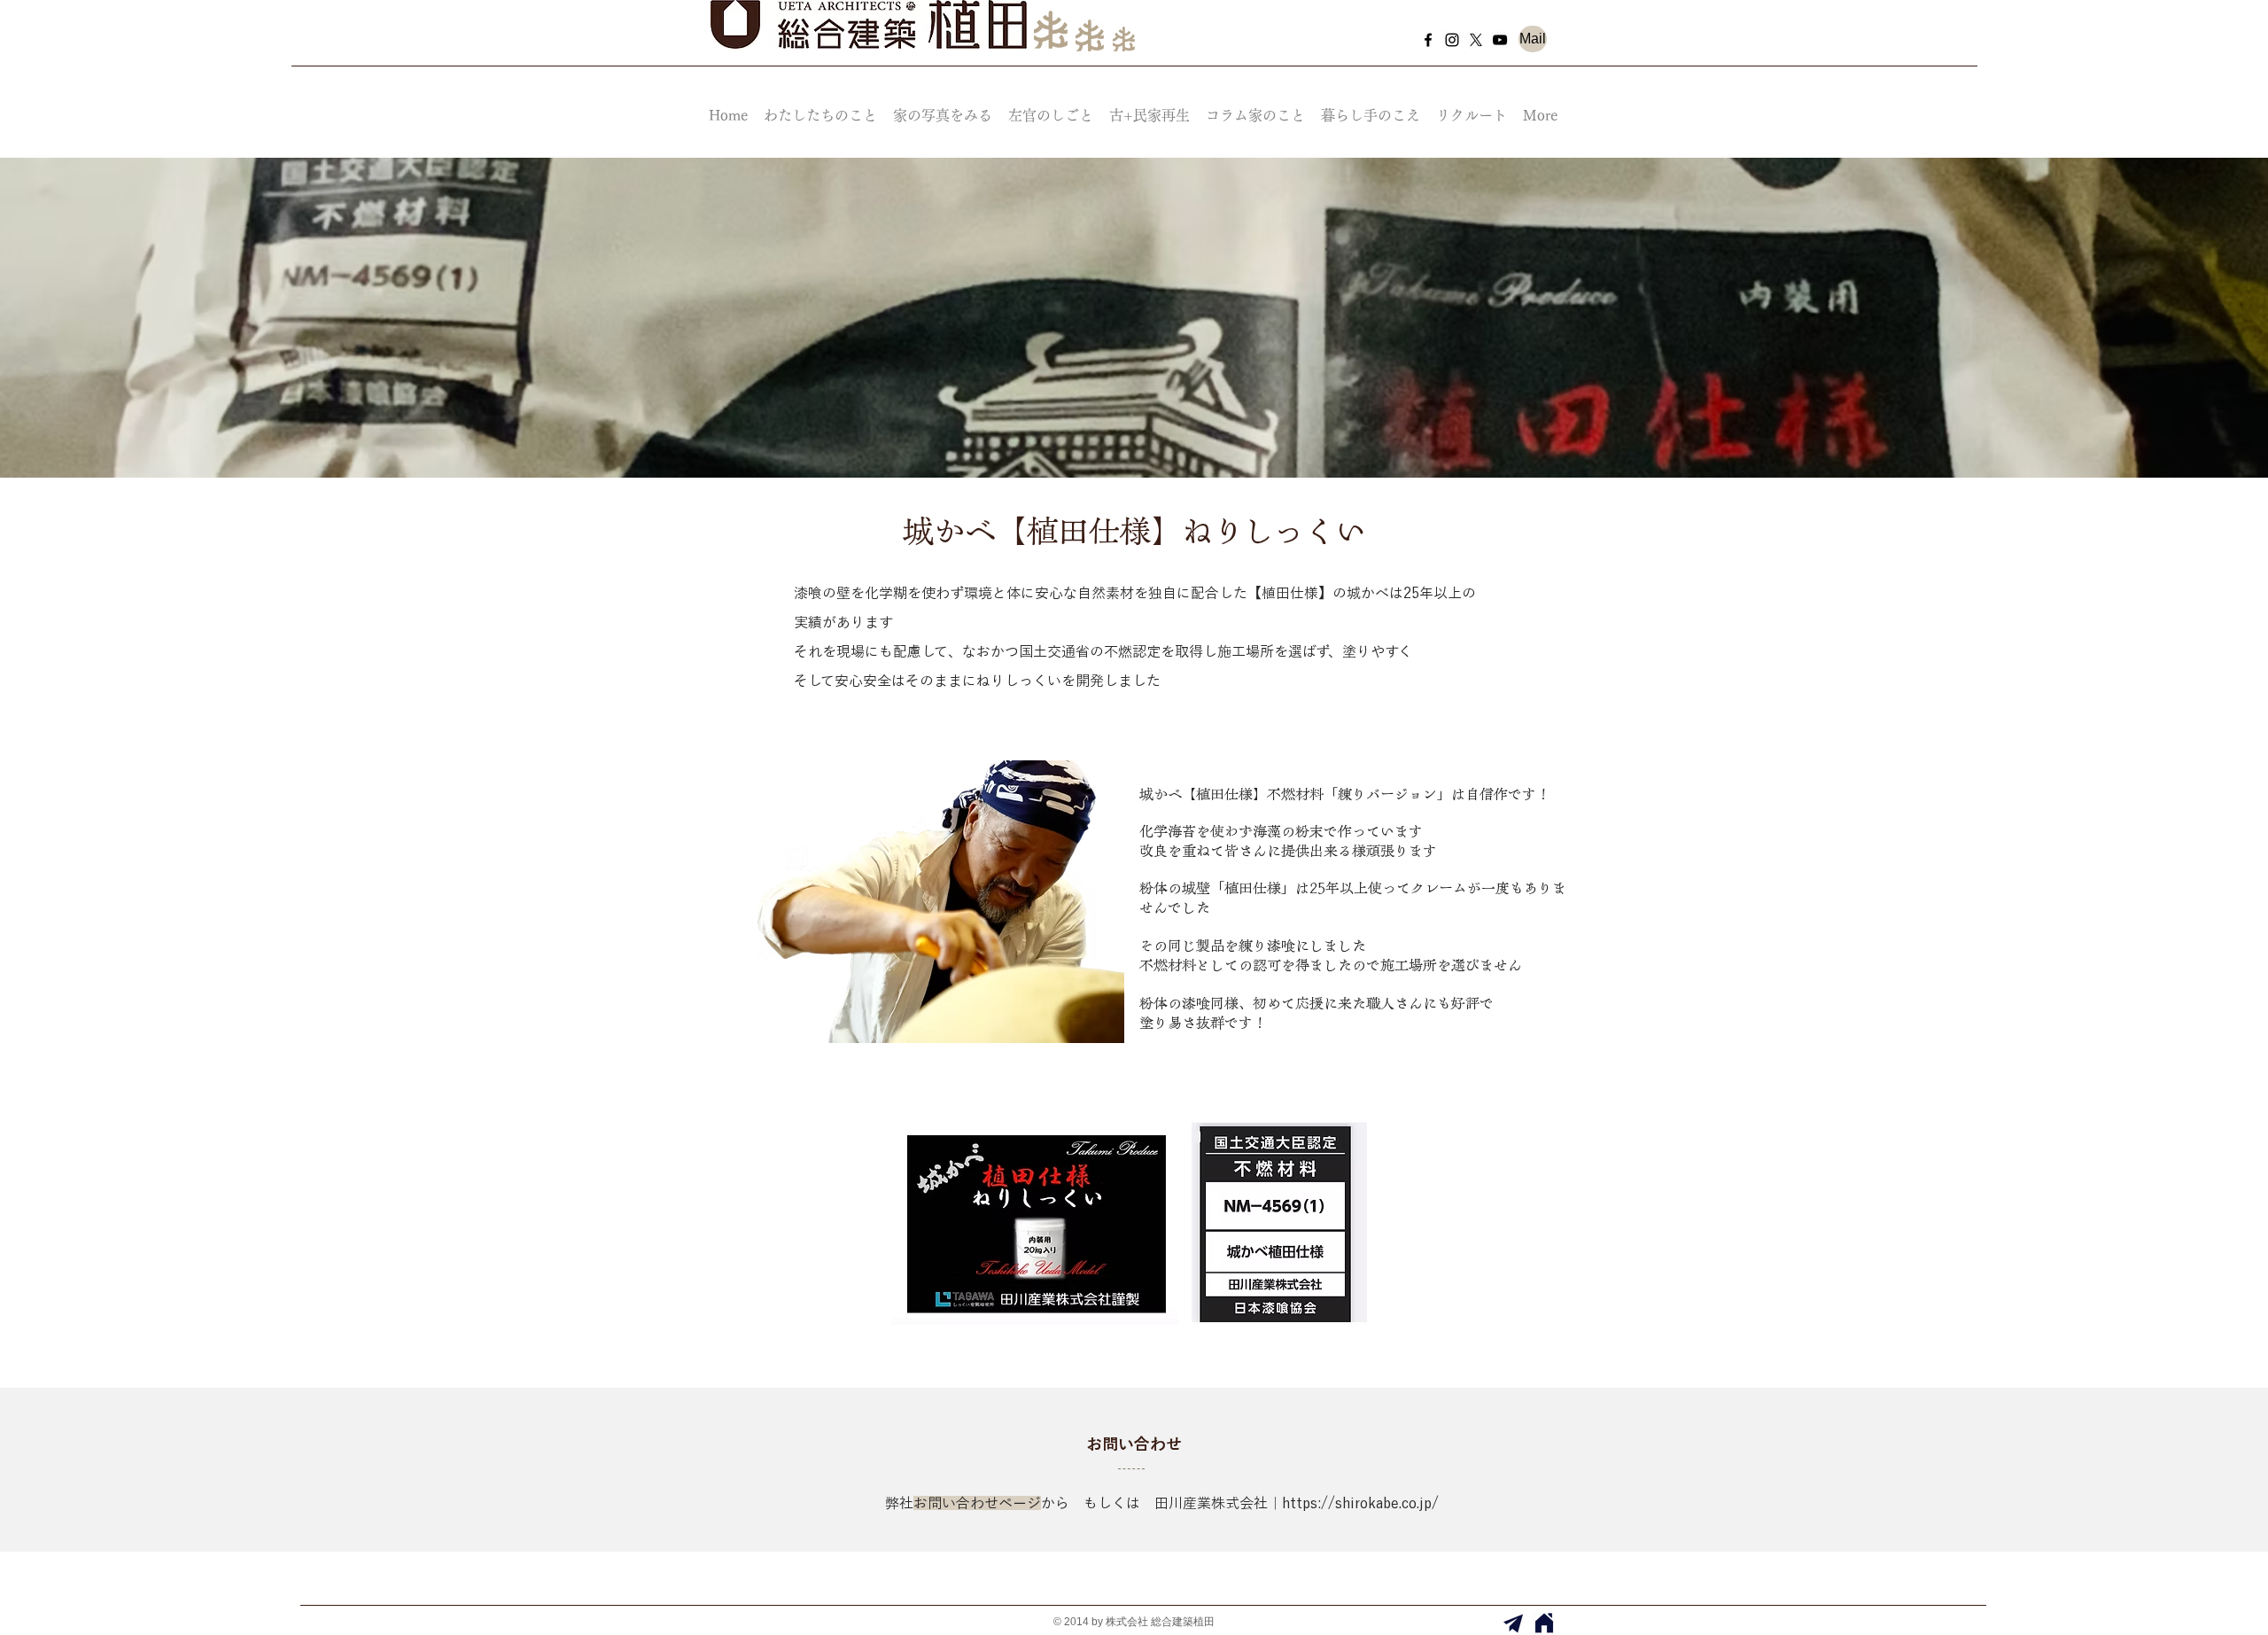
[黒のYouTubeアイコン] (1500, 40)
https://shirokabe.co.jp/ (1360, 1503)
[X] (1476, 40)
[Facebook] (1428, 40)
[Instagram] (1452, 40)
